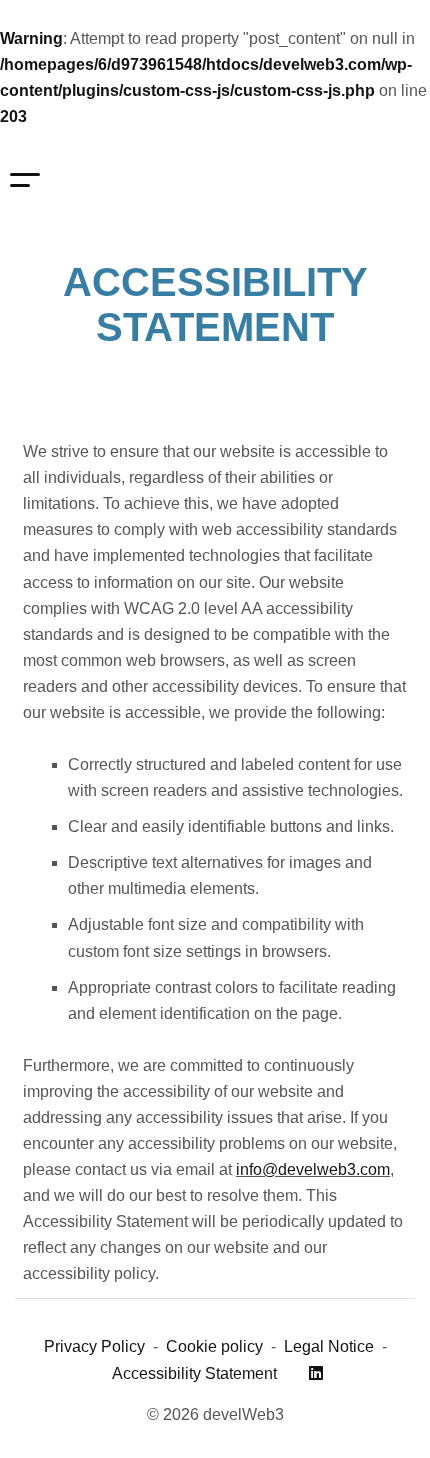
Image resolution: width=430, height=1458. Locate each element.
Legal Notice (329, 1346)
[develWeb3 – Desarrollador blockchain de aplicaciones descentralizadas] (172, 180)
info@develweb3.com (313, 1169)
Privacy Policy (94, 1346)
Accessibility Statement (194, 1373)
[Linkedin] (316, 1373)
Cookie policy (214, 1346)
